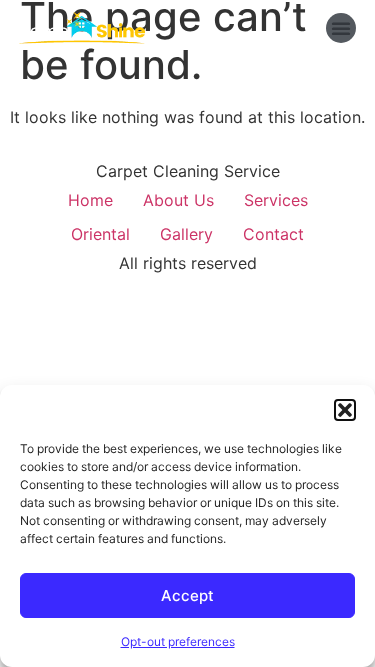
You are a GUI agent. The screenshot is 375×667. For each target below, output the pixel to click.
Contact (273, 234)
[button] (345, 410)
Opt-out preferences (178, 641)
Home (90, 200)
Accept (187, 595)
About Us (178, 200)
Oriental (100, 234)
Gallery (186, 234)
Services (276, 200)
